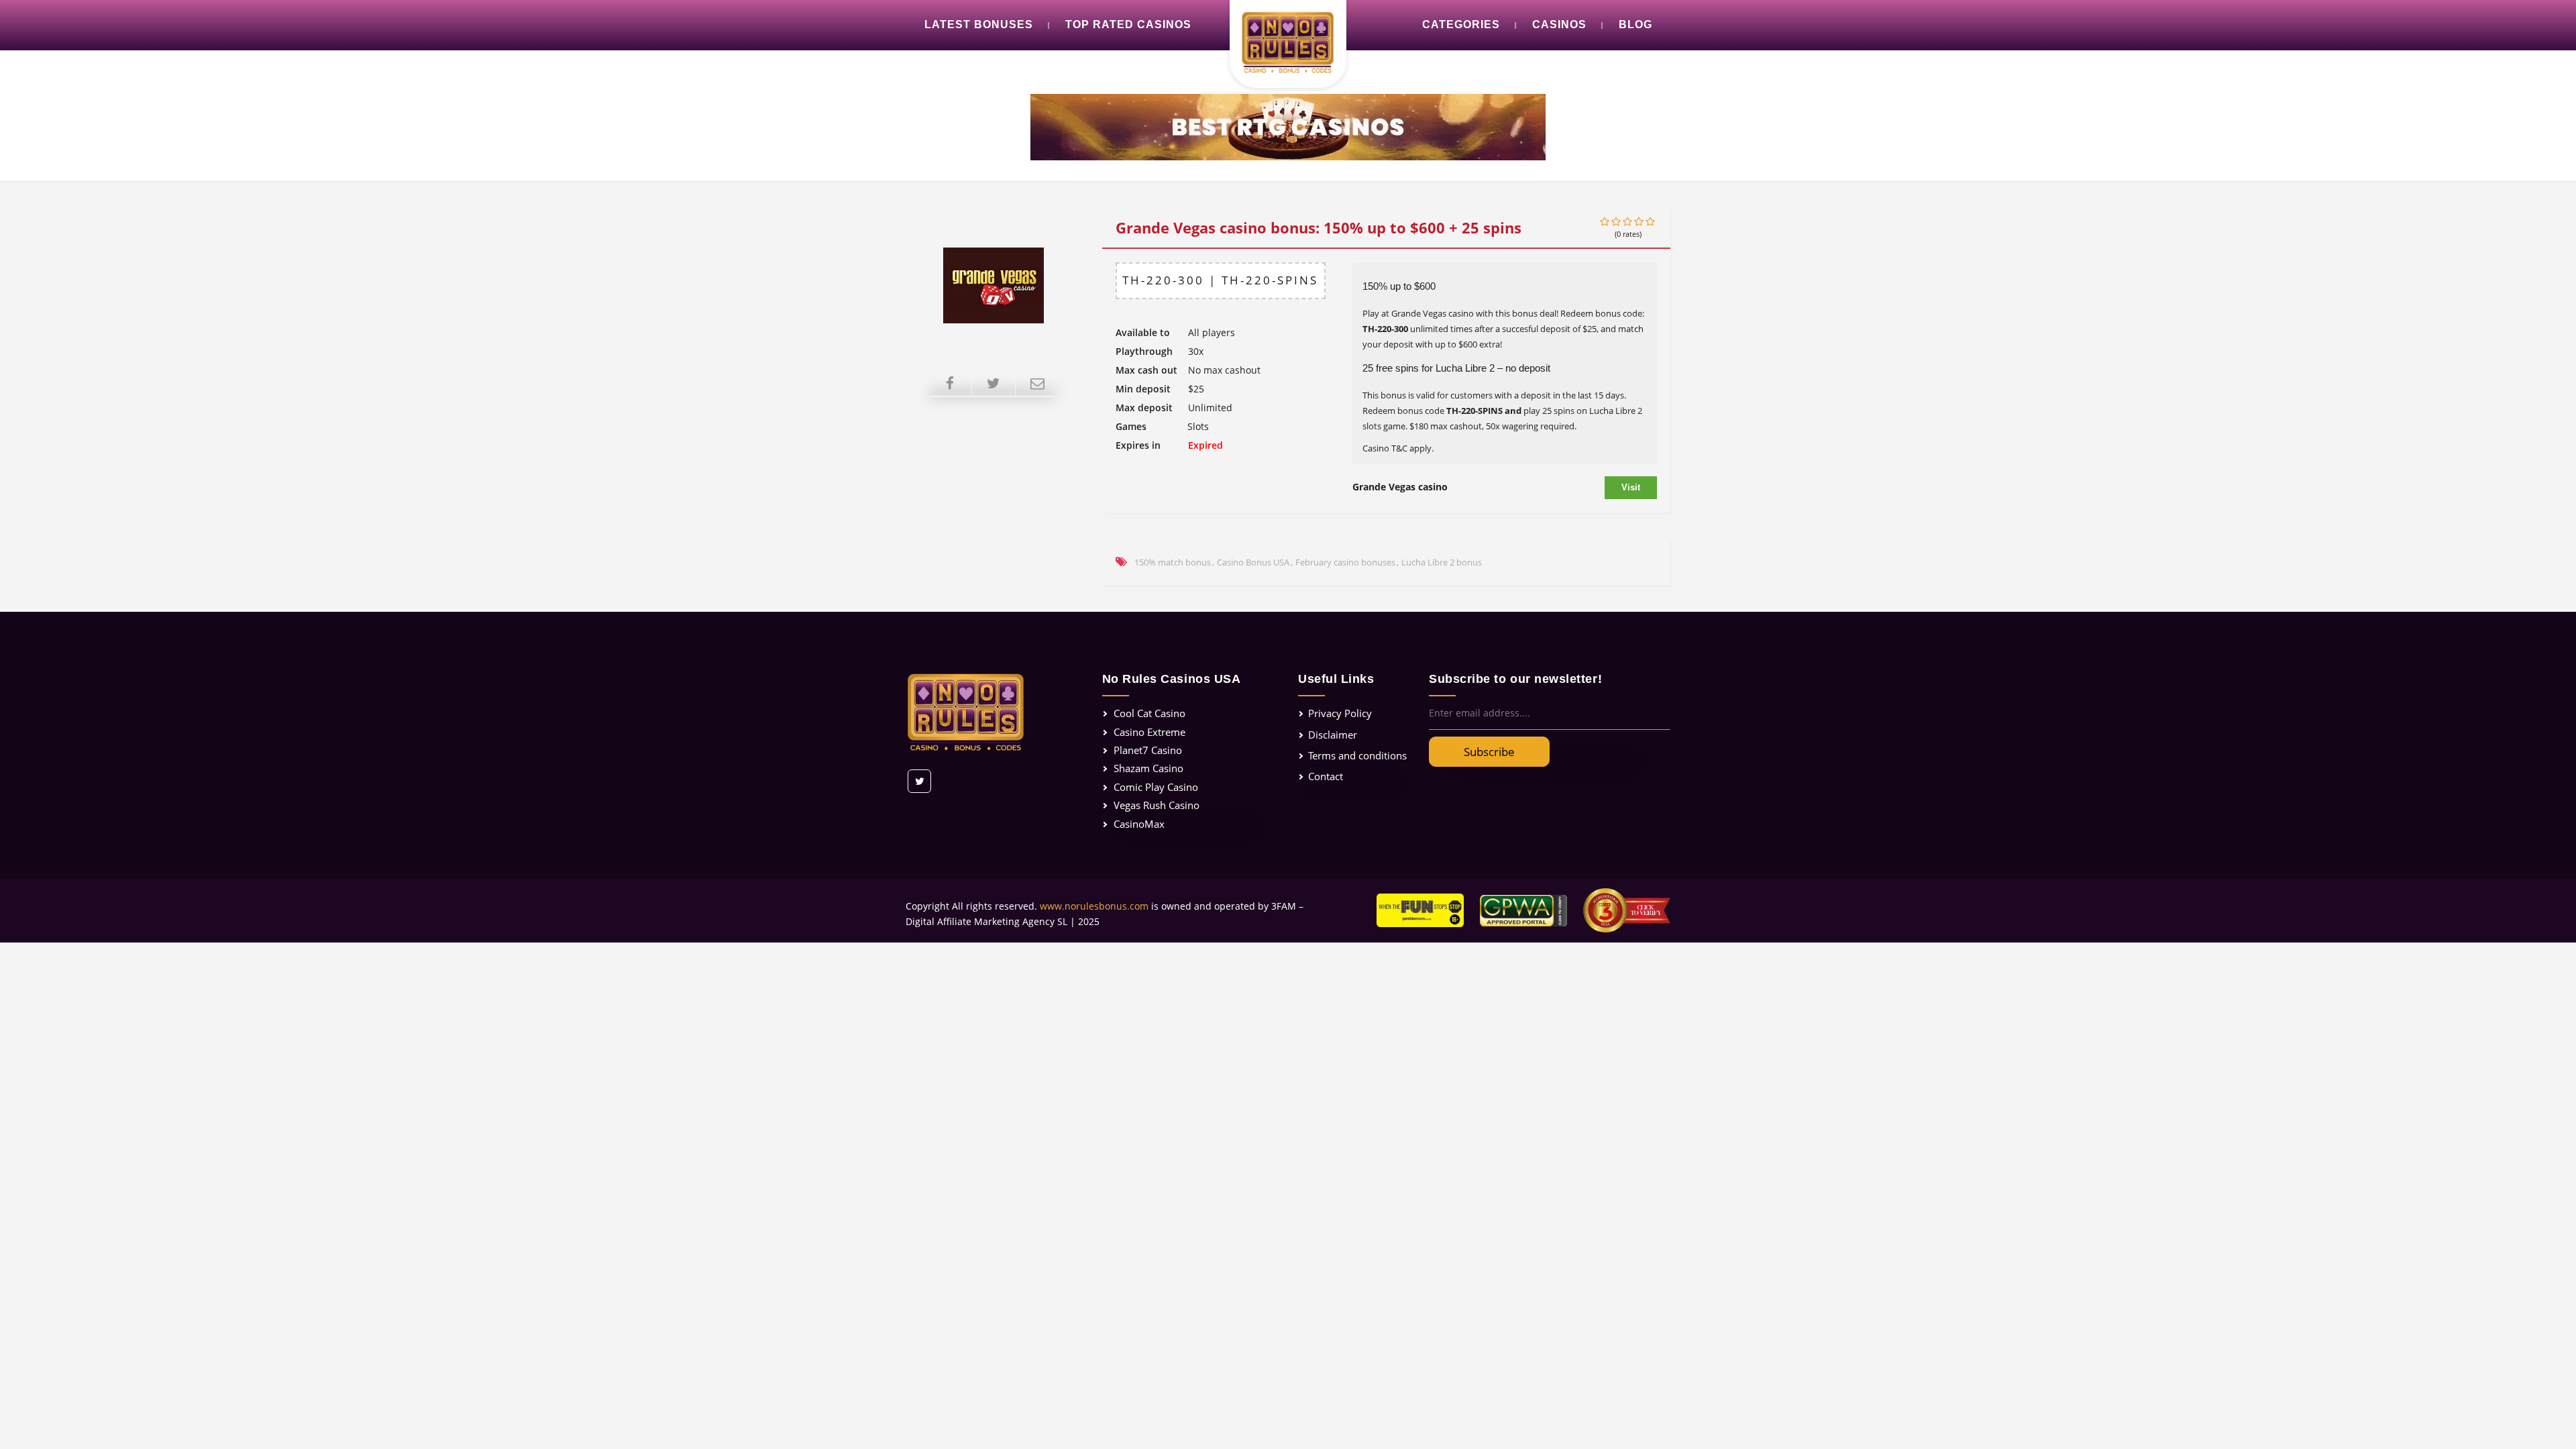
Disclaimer (1333, 735)
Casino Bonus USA (1253, 562)
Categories (1461, 24)
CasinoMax (1139, 824)
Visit (1631, 487)
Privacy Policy (1340, 713)
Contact (1326, 776)
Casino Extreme (1149, 732)
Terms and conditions (1357, 755)
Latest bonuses (979, 24)
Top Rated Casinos (1128, 24)
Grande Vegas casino (1400, 487)
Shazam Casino (1148, 768)
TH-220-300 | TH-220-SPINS (1220, 280)
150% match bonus (1173, 562)
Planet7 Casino (1148, 750)
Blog (1635, 24)
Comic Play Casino (1156, 787)
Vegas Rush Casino (1157, 805)
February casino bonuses (1345, 562)
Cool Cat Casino (1149, 713)
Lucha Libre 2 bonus (1442, 562)
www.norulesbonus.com (1094, 906)
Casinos (1559, 24)
